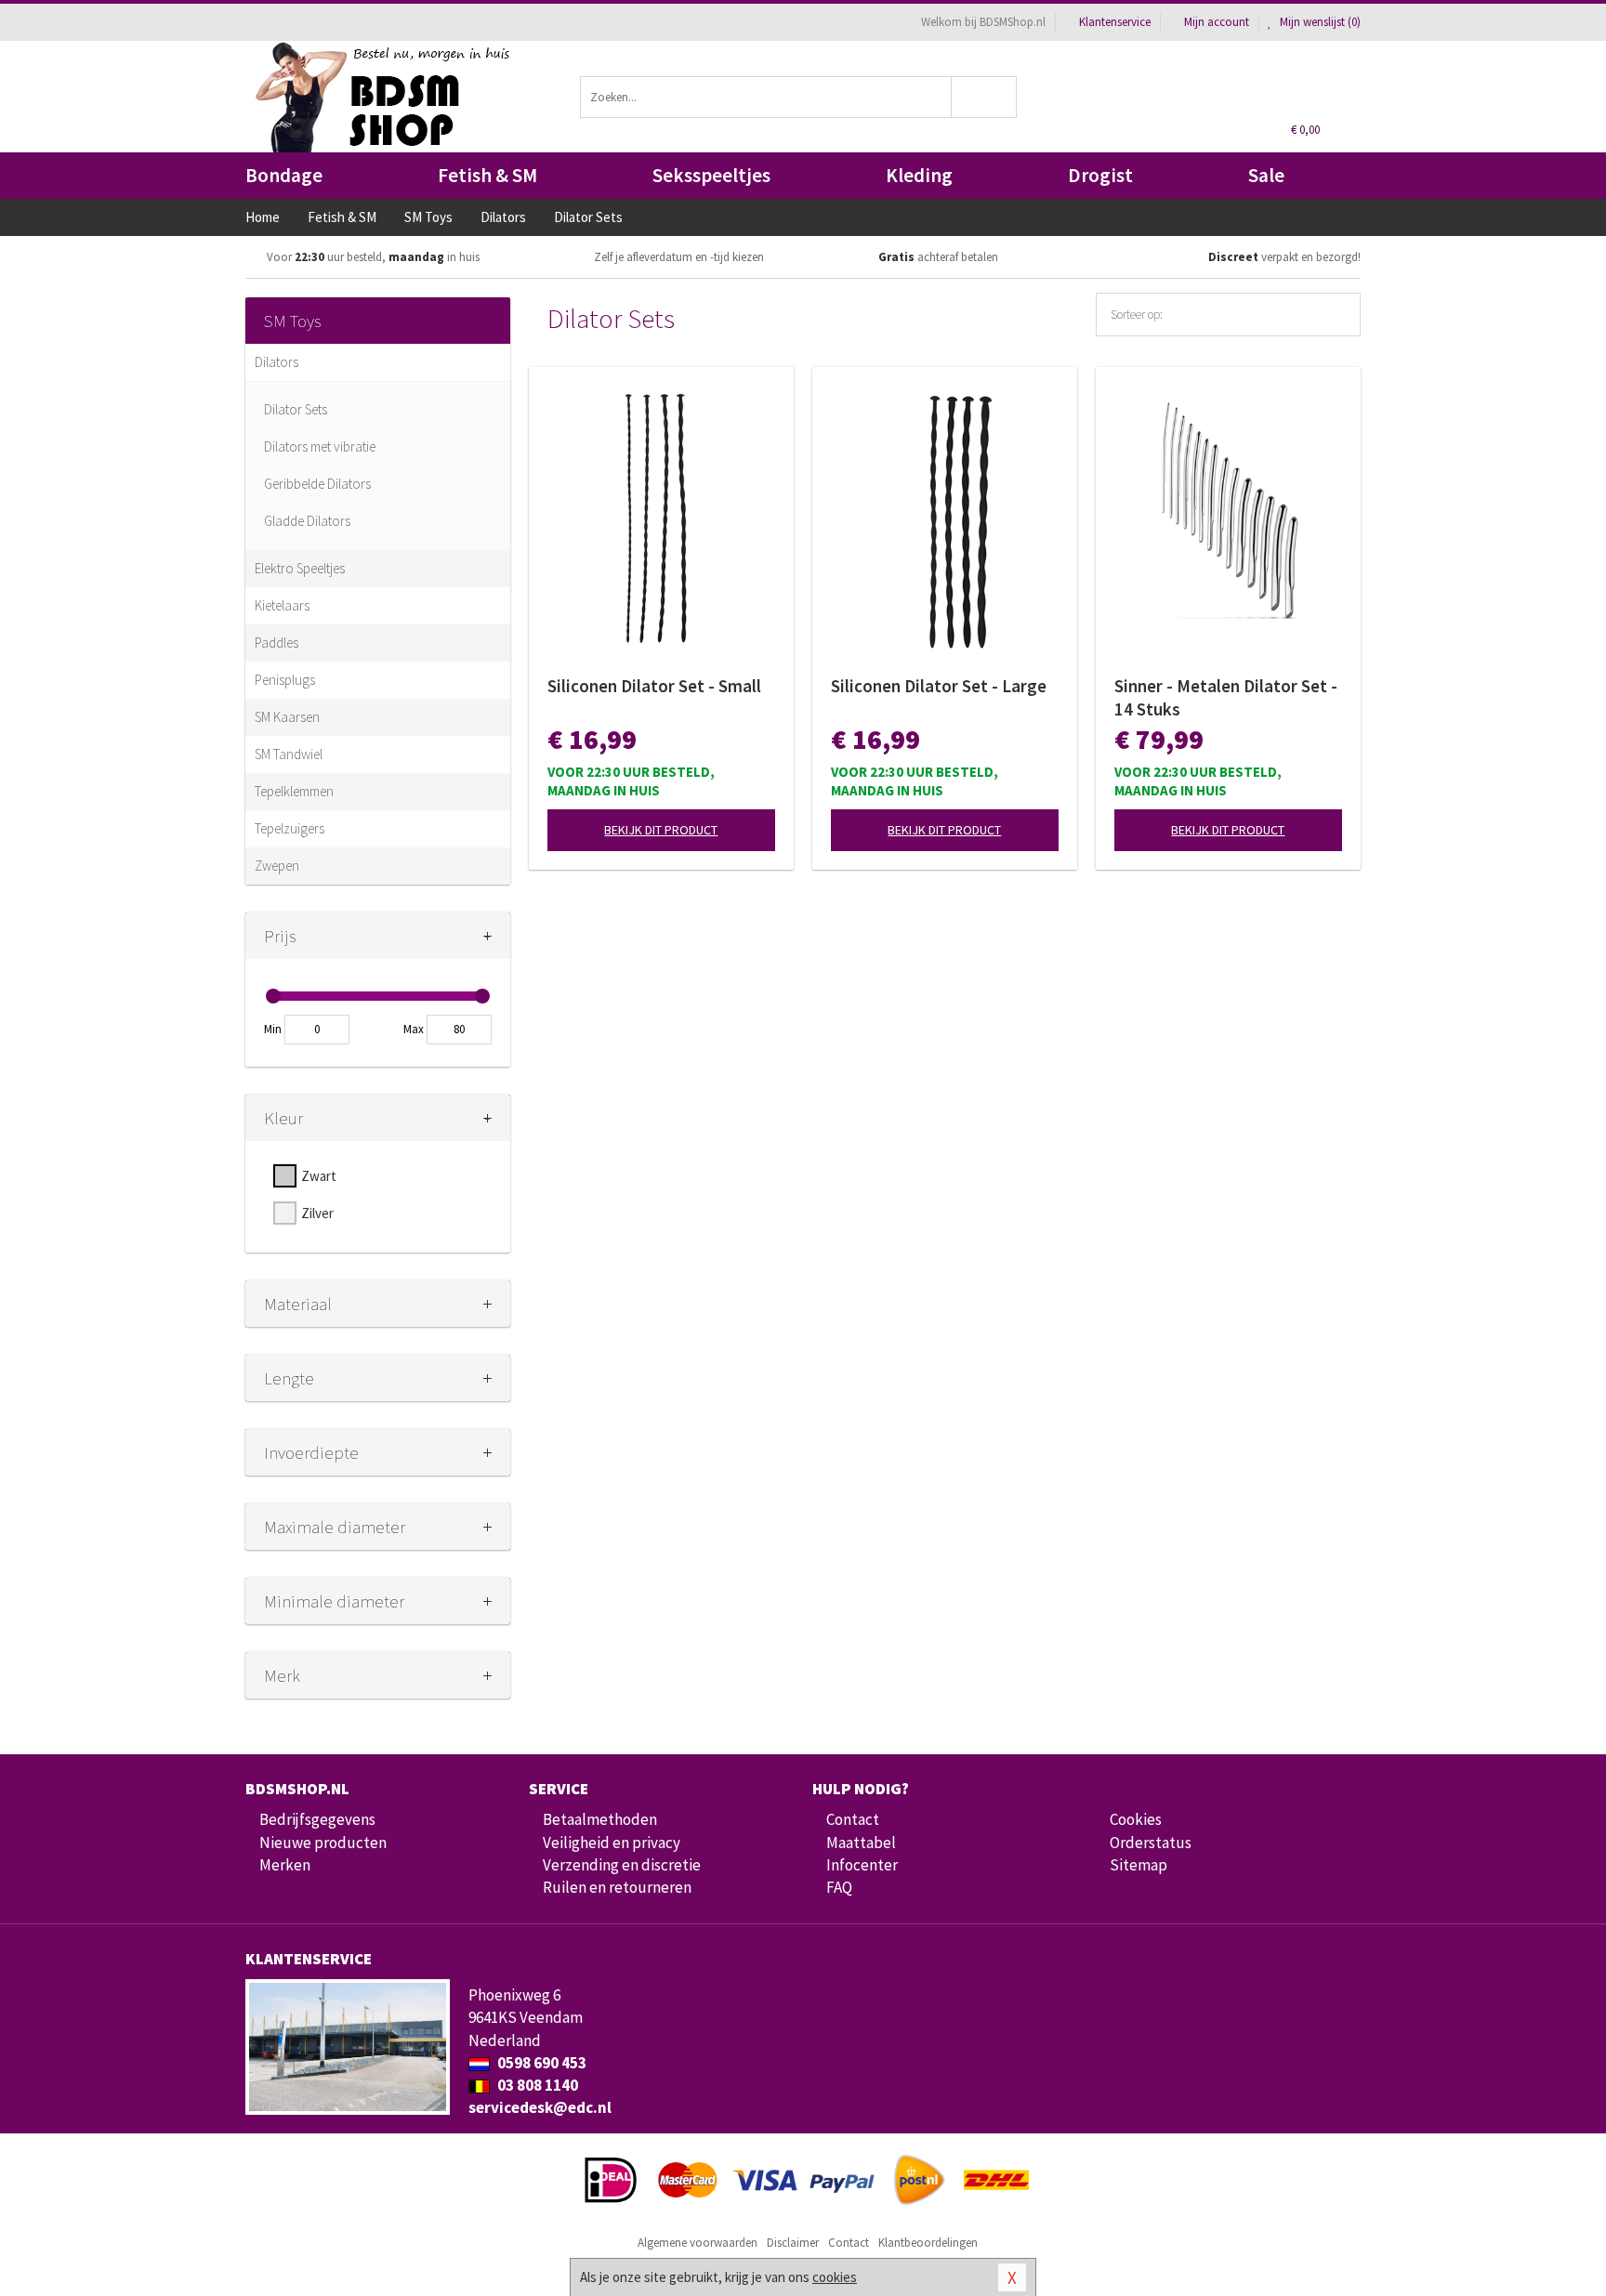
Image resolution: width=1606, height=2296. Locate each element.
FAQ (839, 1887)
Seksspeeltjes (711, 175)
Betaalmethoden (600, 1819)
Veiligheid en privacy (612, 1843)
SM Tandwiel (289, 754)
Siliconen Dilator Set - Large (939, 686)
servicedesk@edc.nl (540, 2107)
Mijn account (1217, 22)
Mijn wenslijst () (1319, 22)
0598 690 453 (540, 2063)
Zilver (317, 1213)
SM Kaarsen (287, 717)
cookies (835, 2277)
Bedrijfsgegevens (317, 1819)
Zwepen (277, 866)
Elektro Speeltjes (300, 568)
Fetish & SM (487, 175)
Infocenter (862, 1865)
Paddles (276, 643)
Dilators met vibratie (320, 446)
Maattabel (861, 1843)
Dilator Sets (296, 409)
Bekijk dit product (661, 830)
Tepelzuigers (290, 828)
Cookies (1136, 1819)
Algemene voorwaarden (698, 2243)
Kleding (919, 175)
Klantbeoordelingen (928, 2243)
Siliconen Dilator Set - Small (654, 686)
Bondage (284, 175)
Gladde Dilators (307, 521)
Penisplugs (285, 680)
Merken (285, 1865)
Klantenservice (1115, 22)
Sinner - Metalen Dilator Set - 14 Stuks (1226, 697)
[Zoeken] (985, 97)
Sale (1266, 175)
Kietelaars (282, 605)
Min (273, 1029)
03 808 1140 (536, 2085)
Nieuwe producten (323, 1843)
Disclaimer (793, 2243)
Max (414, 1029)
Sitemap (1139, 1865)
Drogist (1100, 175)
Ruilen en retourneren (617, 1887)
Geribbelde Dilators (317, 484)
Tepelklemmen (294, 791)
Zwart (319, 1176)
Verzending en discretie (622, 1865)
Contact (853, 1819)
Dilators (276, 362)
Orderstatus (1151, 1843)
